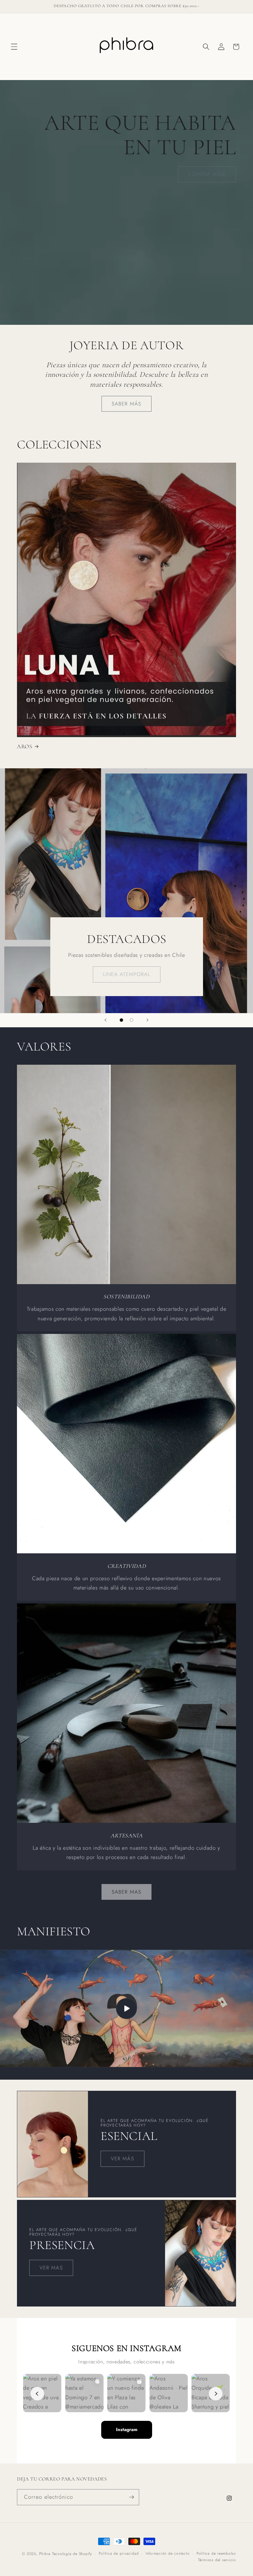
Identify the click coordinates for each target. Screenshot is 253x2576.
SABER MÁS (126, 404)
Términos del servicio (217, 2560)
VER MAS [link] (51, 2268)
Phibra (45, 2554)
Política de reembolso (216, 2553)
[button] (14, 47)
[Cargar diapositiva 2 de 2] (132, 1020)
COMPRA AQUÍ (207, 174)
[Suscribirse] (131, 2497)
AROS (25, 746)
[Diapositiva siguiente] (147, 1020)
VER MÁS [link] (122, 2158)
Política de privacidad (119, 2553)
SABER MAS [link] (126, 1892)
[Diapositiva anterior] (106, 1020)
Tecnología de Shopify (72, 2554)
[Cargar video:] (126, 2008)
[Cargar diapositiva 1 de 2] (121, 1020)
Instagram (127, 2430)
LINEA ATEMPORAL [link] (126, 974)
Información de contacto (168, 2553)
